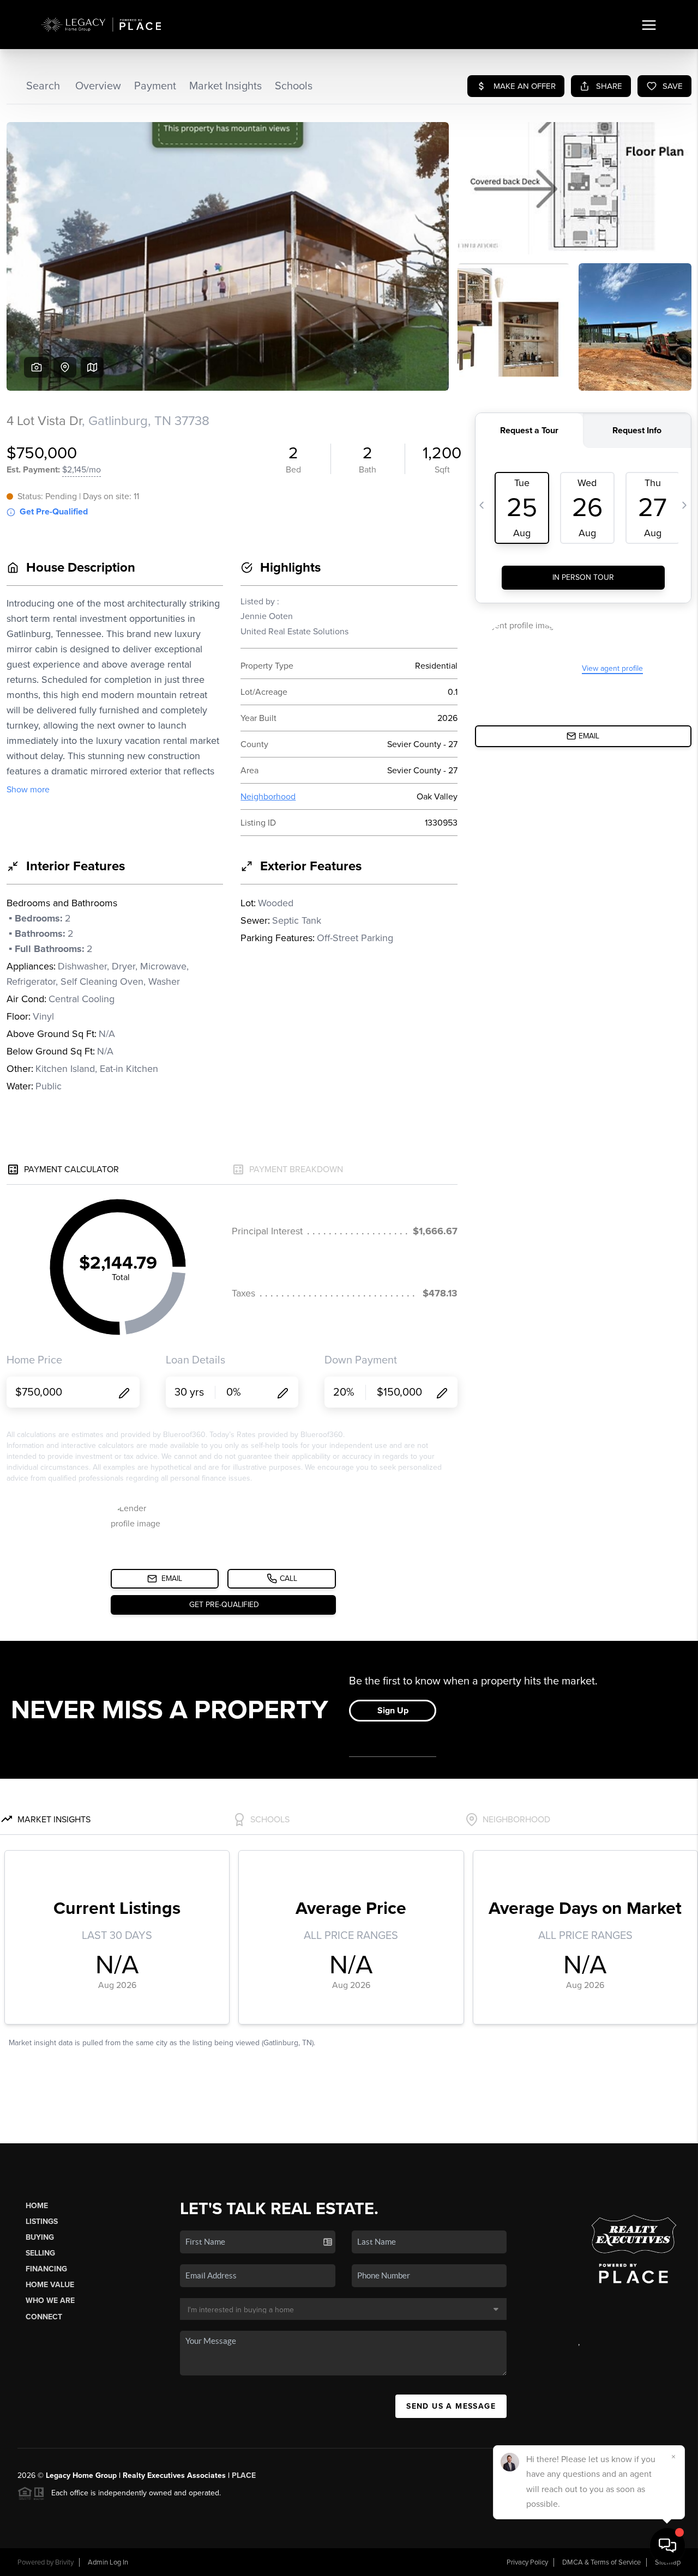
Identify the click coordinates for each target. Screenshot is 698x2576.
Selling (40, 2253)
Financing (46, 2269)
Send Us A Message (451, 2406)
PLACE (244, 2475)
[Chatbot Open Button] (667, 2545)
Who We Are (50, 2301)
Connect (44, 2317)
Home (37, 2206)
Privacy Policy (527, 2562)
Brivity (64, 2562)
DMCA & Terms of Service (601, 2562)
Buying (40, 2237)
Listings (42, 2222)
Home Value (50, 2285)
